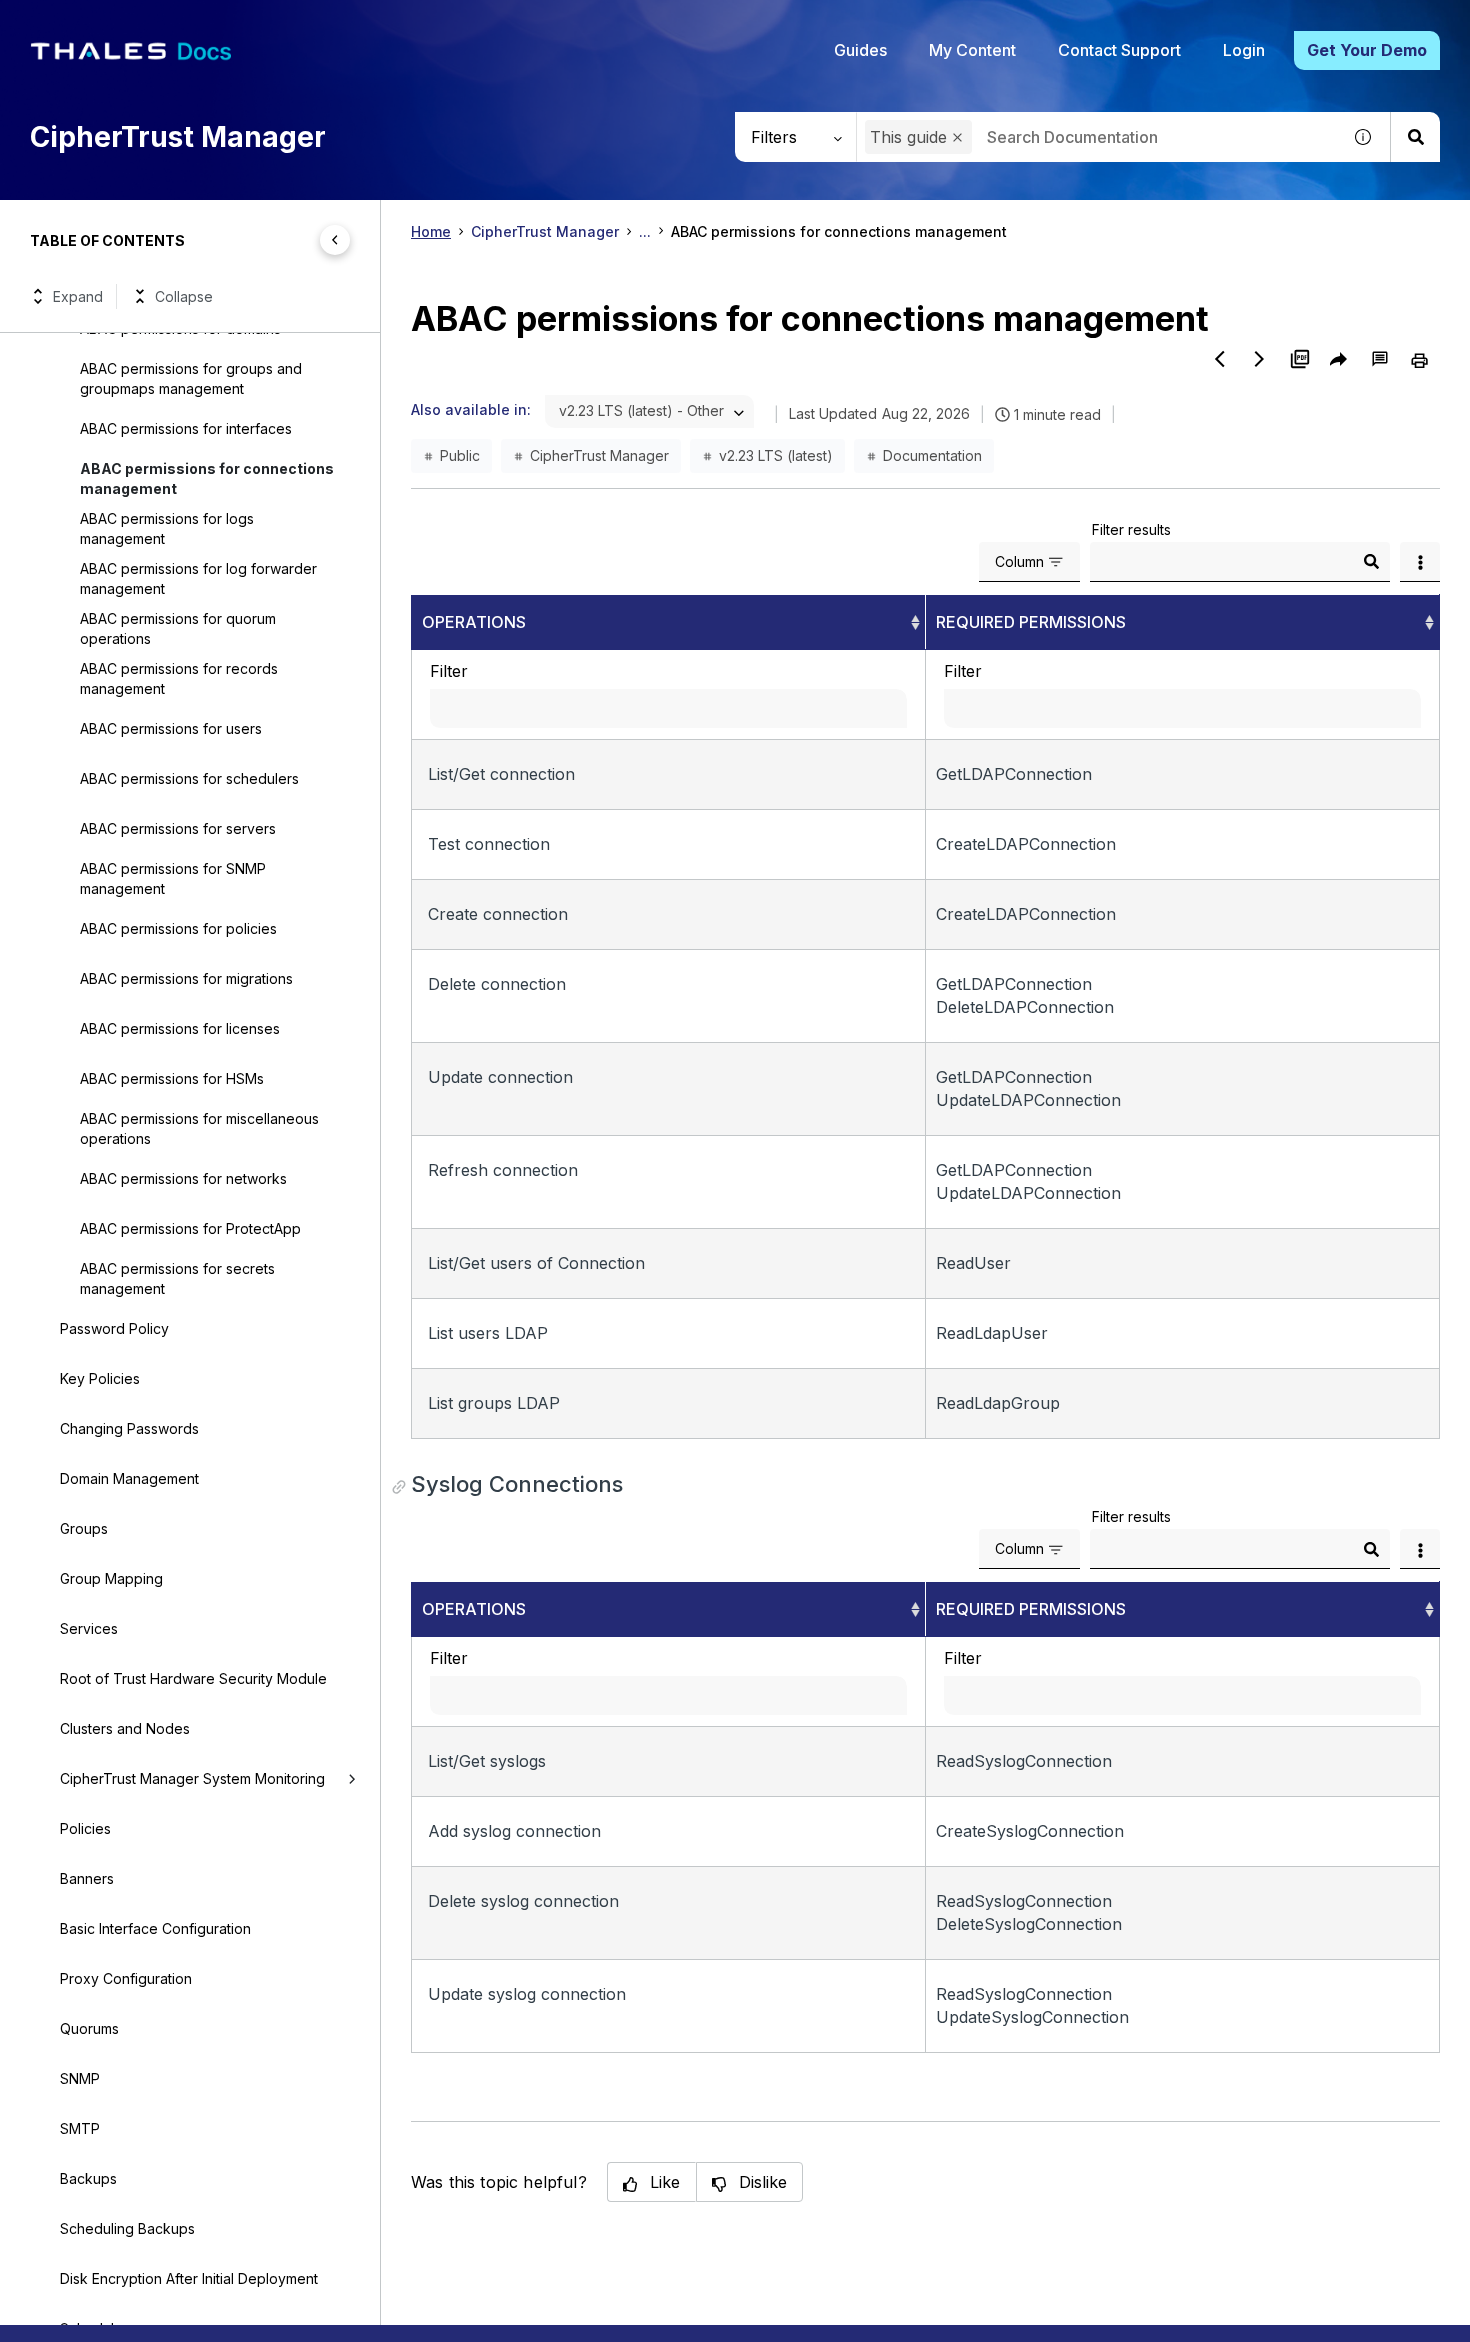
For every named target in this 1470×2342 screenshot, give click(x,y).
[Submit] (1371, 562)
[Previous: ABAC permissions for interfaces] (1220, 359)
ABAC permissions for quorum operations (178, 628)
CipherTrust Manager (545, 231)
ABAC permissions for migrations (186, 978)
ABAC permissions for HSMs (172, 1078)
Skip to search (245, 23)
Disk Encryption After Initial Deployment (189, 2278)
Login (1244, 50)
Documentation (932, 455)
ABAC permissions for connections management (207, 478)
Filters (774, 137)
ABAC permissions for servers (178, 828)
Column (1019, 561)
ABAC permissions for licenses (180, 1028)
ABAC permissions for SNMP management (173, 878)
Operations (474, 622)
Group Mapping (111, 1578)
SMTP (80, 2128)
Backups (88, 2178)
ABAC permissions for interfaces (186, 428)
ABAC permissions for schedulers (189, 778)
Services (89, 1628)
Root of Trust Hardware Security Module (193, 1678)
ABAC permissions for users (171, 728)
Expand (78, 296)
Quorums (89, 2028)
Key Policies (100, 1378)
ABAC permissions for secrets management (177, 1278)
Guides (860, 50)
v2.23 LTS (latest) (776, 455)
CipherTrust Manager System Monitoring (192, 1778)
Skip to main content (89, 23)
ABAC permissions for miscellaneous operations (199, 1128)
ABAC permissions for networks (183, 1178)
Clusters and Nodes (125, 1728)
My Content (972, 50)
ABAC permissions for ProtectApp (190, 1228)
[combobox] (1098, 137)
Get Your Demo (1367, 50)
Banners (87, 1878)
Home (431, 231)
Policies (85, 1828)
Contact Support (1119, 50)
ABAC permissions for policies (178, 928)
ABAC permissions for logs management (167, 528)
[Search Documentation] (1415, 137)
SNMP (80, 2078)
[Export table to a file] (1420, 562)
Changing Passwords (129, 1428)
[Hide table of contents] (335, 240)
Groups (84, 1528)
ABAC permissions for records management (179, 678)
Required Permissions (1031, 622)
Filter (449, 671)
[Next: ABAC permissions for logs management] (1260, 359)
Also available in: (471, 409)
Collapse (184, 296)
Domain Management (129, 1478)
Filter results (1131, 529)
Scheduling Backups (127, 2228)
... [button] (645, 231)
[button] (957, 137)
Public (460, 455)
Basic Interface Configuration (155, 1928)
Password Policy (114, 1328)
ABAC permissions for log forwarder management (198, 578)
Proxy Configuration (126, 1978)
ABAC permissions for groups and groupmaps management (191, 378)
